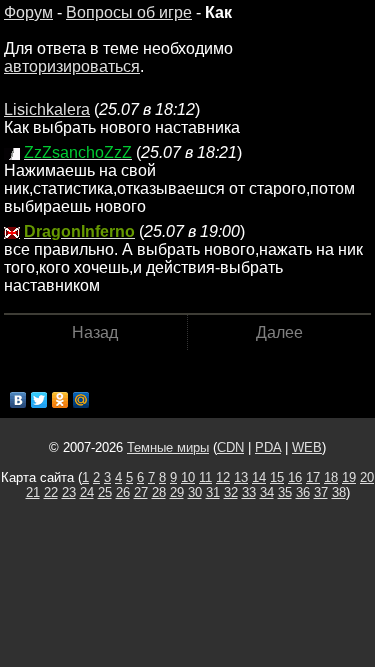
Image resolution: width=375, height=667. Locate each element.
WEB (307, 447)
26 (123, 492)
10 (188, 477)
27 (141, 492)
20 (367, 477)
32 (231, 492)
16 (295, 477)
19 (349, 477)
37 (321, 492)
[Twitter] (39, 400)
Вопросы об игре (129, 12)
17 (313, 477)
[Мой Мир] (81, 400)
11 (205, 477)
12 (223, 477)
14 (259, 477)
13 (241, 477)
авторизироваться (72, 66)
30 (195, 492)
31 (213, 492)
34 (267, 492)
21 (33, 492)
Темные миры (168, 447)
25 (105, 492)
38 (339, 492)
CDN (230, 447)
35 (285, 492)
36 (303, 492)
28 (159, 492)
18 (331, 477)
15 (277, 477)
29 (177, 492)
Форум (28, 12)
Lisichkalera (47, 109)
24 (87, 492)
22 (51, 492)
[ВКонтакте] (18, 400)
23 (69, 492)
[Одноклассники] (60, 400)
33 (249, 492)
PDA (268, 447)
